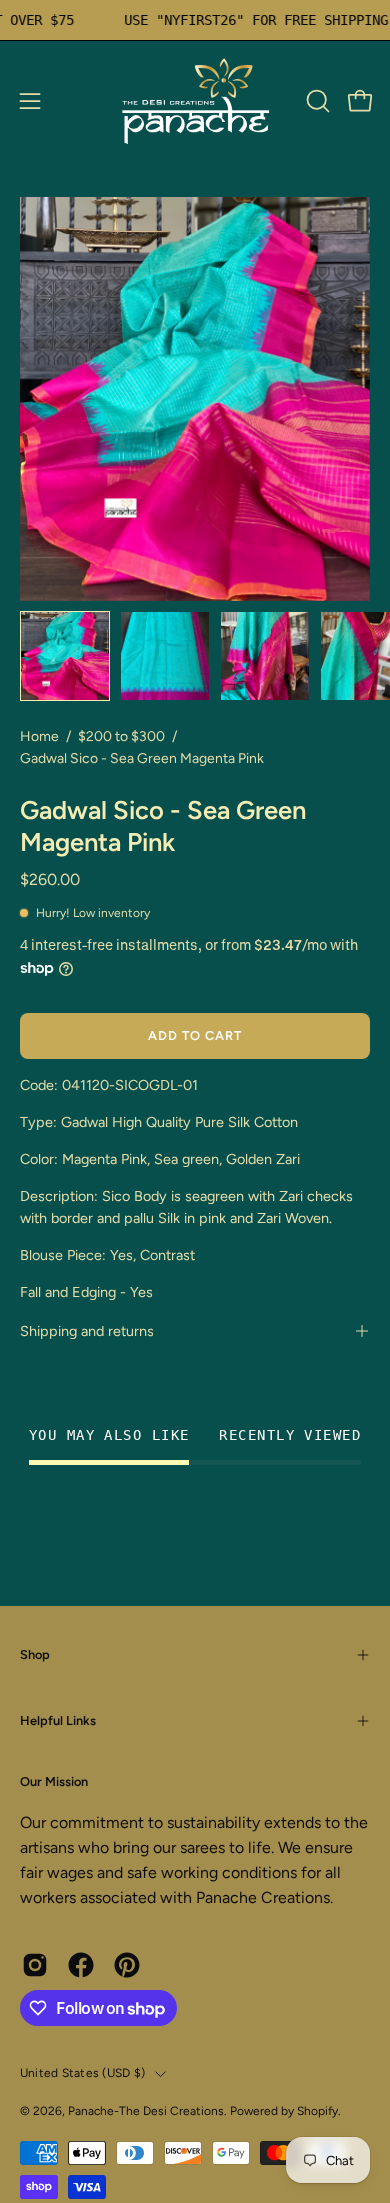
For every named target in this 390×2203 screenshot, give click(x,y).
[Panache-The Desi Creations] (195, 101)
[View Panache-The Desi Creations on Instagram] (35, 1965)
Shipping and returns (87, 1331)
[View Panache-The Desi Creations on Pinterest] (127, 1965)
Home (39, 736)
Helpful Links (58, 1720)
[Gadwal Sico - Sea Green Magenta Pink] (65, 656)
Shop (35, 1654)
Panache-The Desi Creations (146, 2111)
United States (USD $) (82, 2073)
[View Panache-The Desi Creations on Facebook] (81, 1965)
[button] (316, 101)
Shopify (317, 2111)
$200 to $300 (121, 736)
